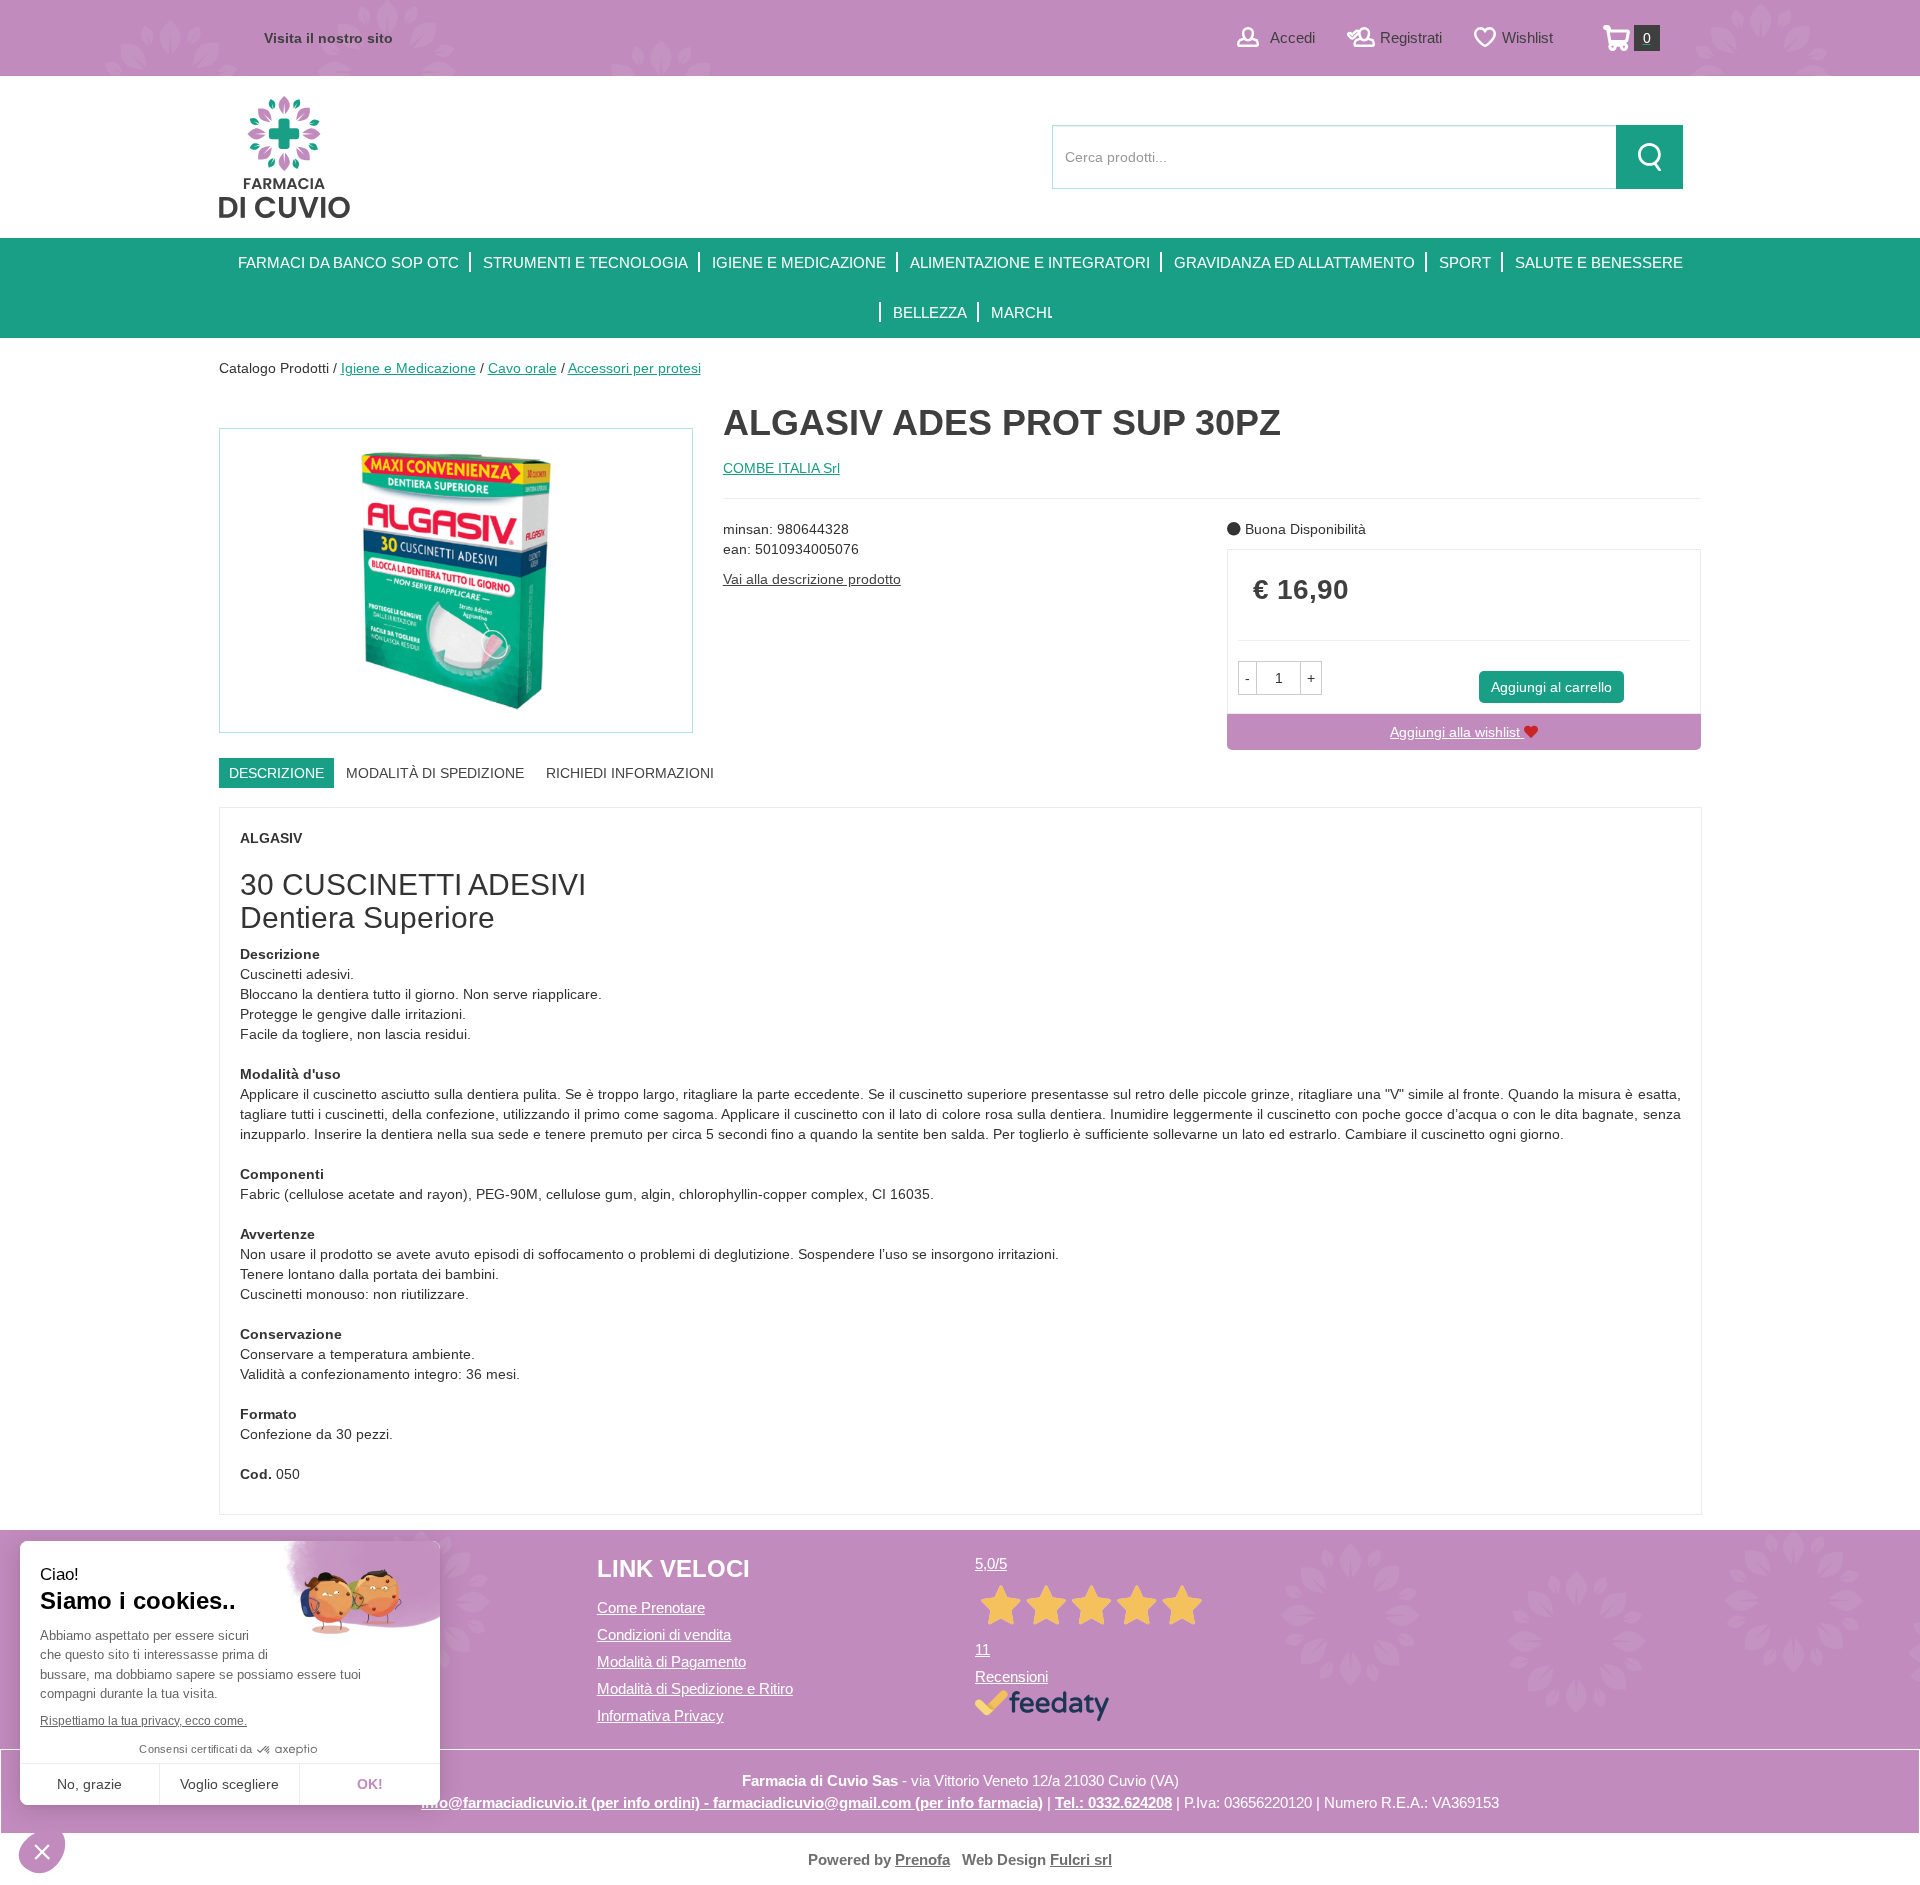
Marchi (1021, 312)
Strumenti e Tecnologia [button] (585, 262)
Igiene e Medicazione (408, 368)
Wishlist (1527, 37)
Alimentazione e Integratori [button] (1030, 262)
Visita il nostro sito (328, 38)
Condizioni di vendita (664, 1634)
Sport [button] (1465, 262)
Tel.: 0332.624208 (1113, 1802)
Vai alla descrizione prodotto (812, 579)
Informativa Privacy (660, 1715)
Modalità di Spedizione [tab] (435, 773)
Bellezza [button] (930, 312)
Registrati (1411, 37)
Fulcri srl (1081, 1859)
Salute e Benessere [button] (1599, 262)
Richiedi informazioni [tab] (630, 773)
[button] (1247, 678)
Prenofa (922, 1859)
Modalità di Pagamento (671, 1661)
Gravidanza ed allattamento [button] (1294, 262)
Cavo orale (522, 368)
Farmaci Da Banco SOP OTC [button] (348, 262)
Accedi (1292, 37)
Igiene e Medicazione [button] (799, 262)
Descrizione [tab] (276, 773)
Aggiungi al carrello (1551, 687)
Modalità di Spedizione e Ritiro (695, 1688)
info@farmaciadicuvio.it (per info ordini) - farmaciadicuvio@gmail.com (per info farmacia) (732, 1802)
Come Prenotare (651, 1607)
